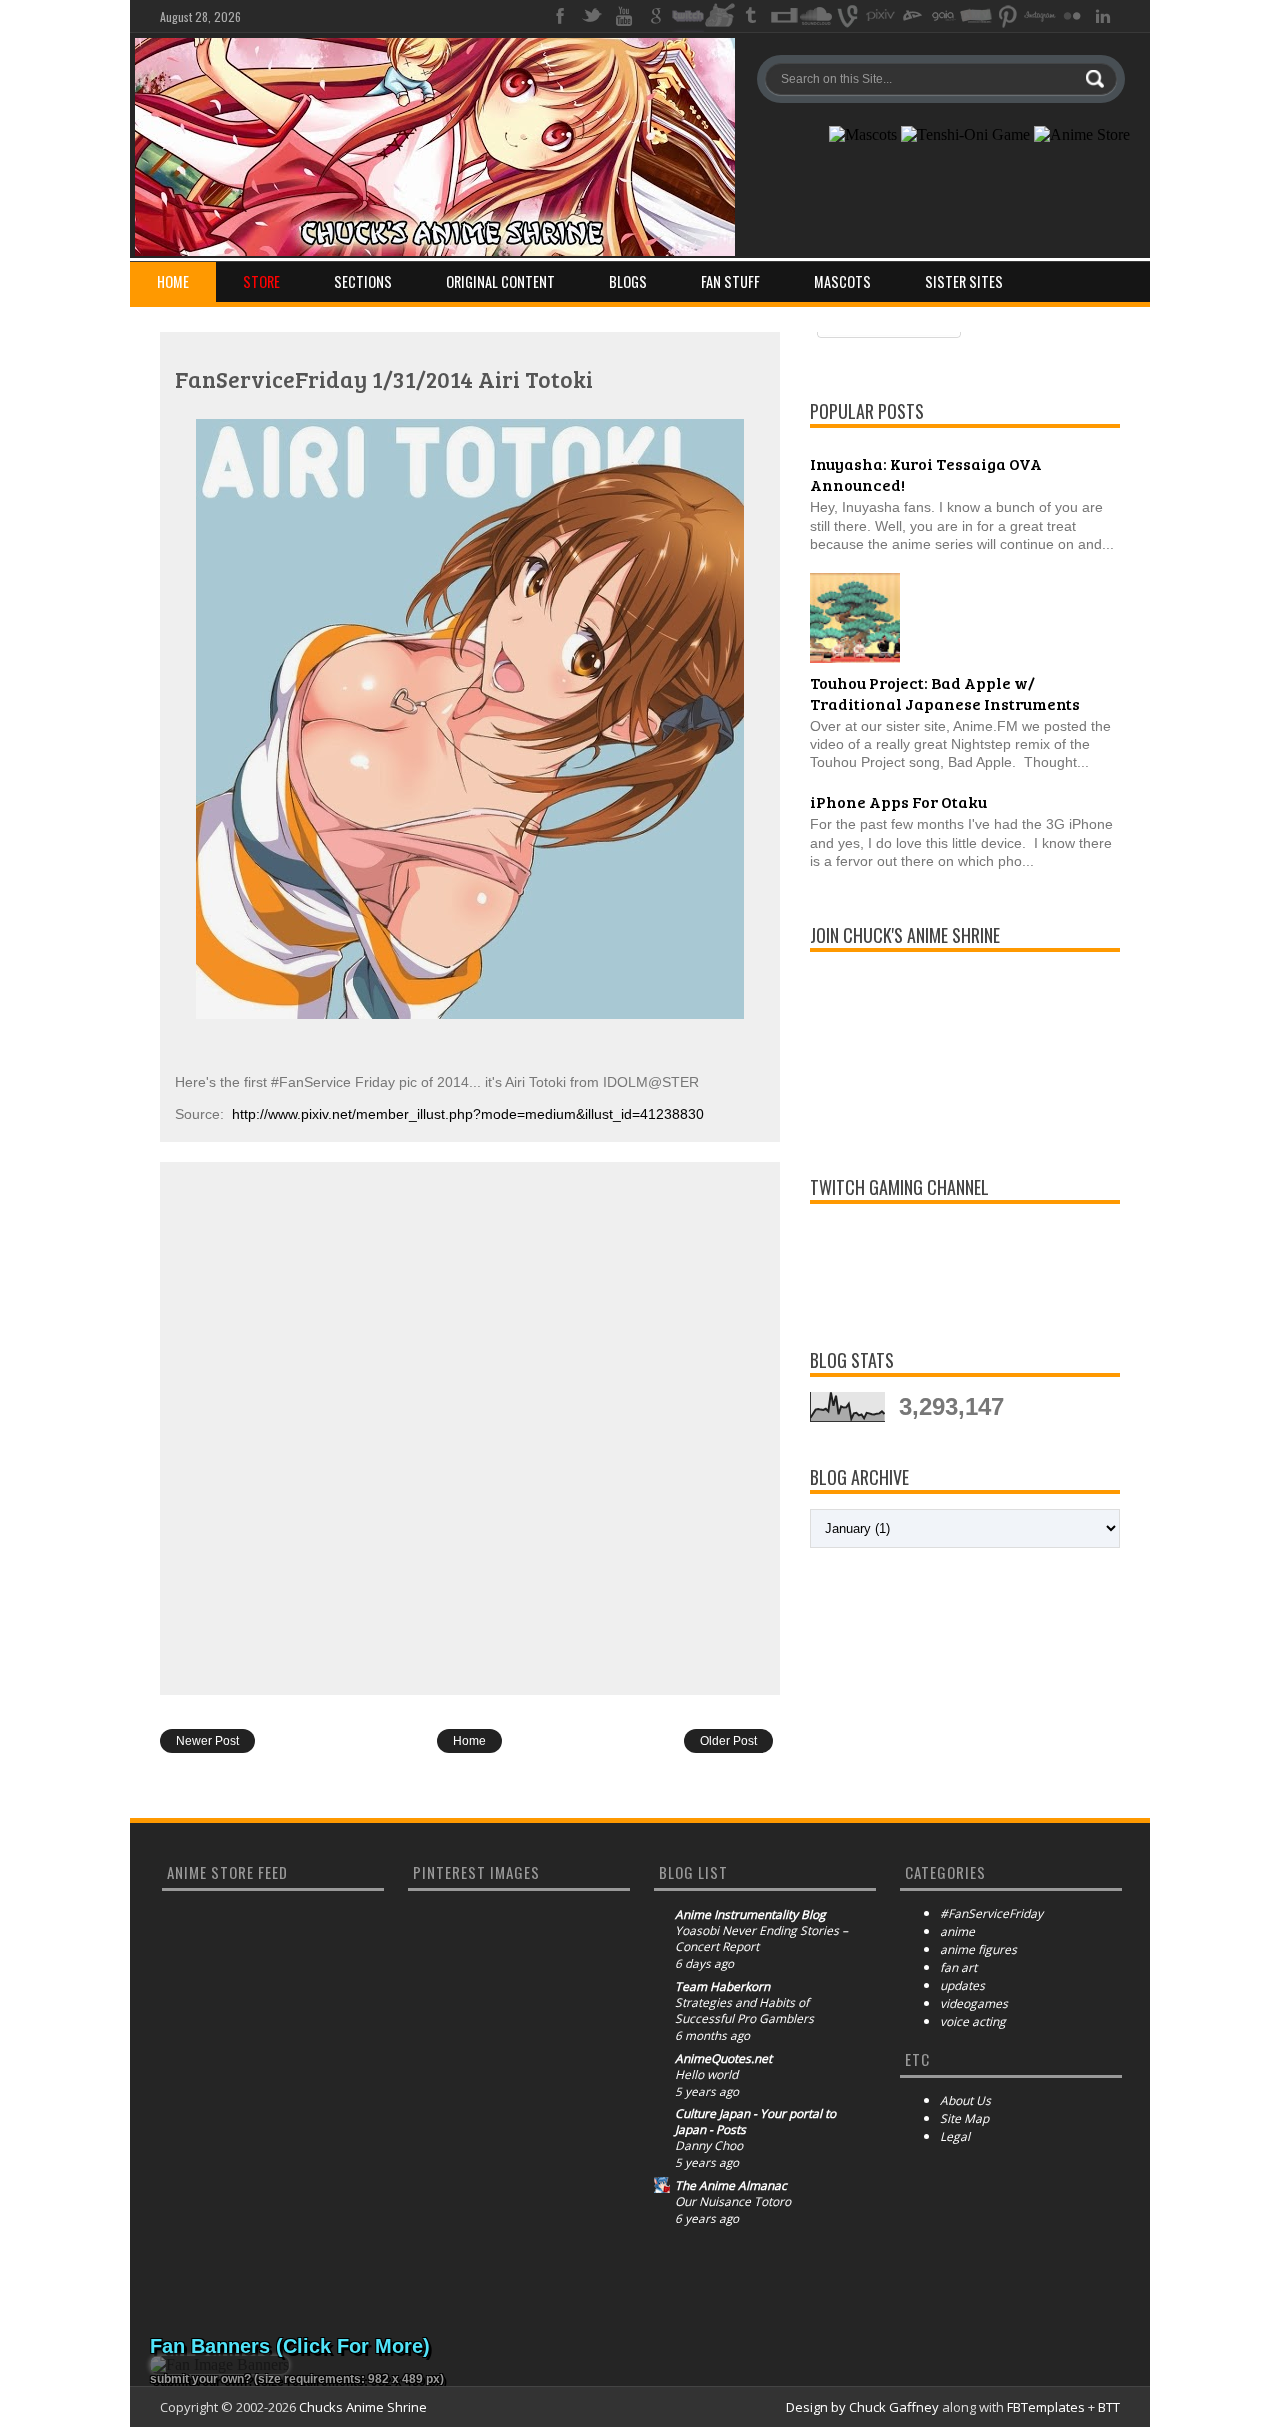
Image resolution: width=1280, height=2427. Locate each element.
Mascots (842, 281)
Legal (955, 2136)
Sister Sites (964, 281)
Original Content (500, 281)
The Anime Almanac (731, 2186)
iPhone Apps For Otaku (898, 801)
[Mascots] (863, 135)
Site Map (964, 2118)
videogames (974, 2003)
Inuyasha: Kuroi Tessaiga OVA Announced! (926, 474)
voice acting (973, 2021)
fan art (958, 1967)
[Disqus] (470, 1427)
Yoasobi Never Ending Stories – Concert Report (761, 1939)
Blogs (628, 281)
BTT (1109, 2407)
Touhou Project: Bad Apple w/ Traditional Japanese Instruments (945, 693)
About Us (965, 2100)
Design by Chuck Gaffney (862, 2407)
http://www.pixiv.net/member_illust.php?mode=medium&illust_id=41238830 (468, 1114)
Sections (363, 281)
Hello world (706, 2075)
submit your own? (200, 2379)
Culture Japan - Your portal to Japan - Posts (755, 2122)
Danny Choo (709, 2146)
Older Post (728, 1741)
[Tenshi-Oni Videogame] (965, 135)
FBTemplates (1046, 2407)
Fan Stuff (730, 281)
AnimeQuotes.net (723, 2059)
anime (957, 1931)
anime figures (978, 1949)
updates (962, 1985)
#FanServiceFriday (991, 1913)
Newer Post (207, 1741)
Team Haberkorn (722, 1987)
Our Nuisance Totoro (733, 2202)
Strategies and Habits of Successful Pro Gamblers (744, 2011)
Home (173, 281)
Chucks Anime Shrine (363, 2407)
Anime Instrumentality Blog (750, 1915)
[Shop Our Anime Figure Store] (1082, 135)
